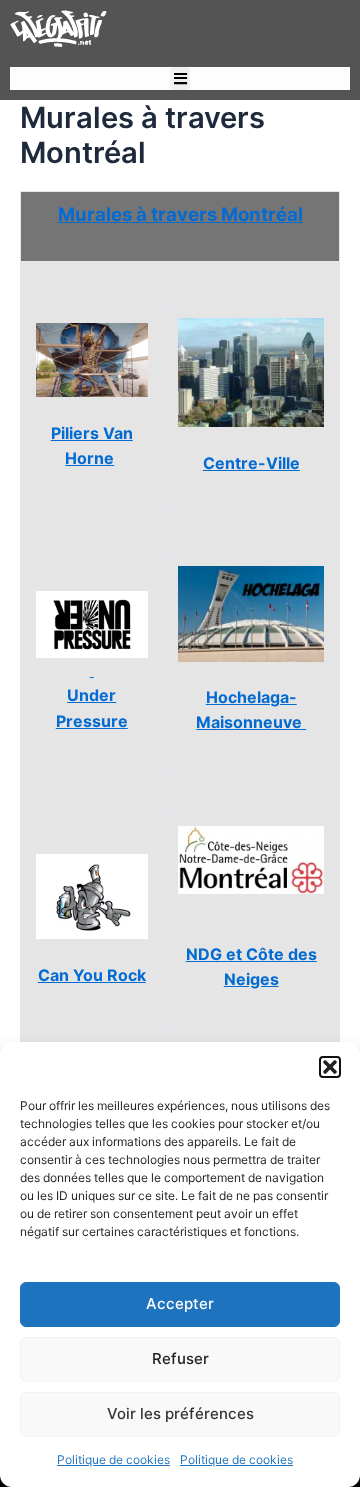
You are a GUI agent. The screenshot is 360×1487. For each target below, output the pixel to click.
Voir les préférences (180, 1413)
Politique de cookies (113, 1459)
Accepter (180, 1303)
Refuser (180, 1358)
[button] (330, 1067)
